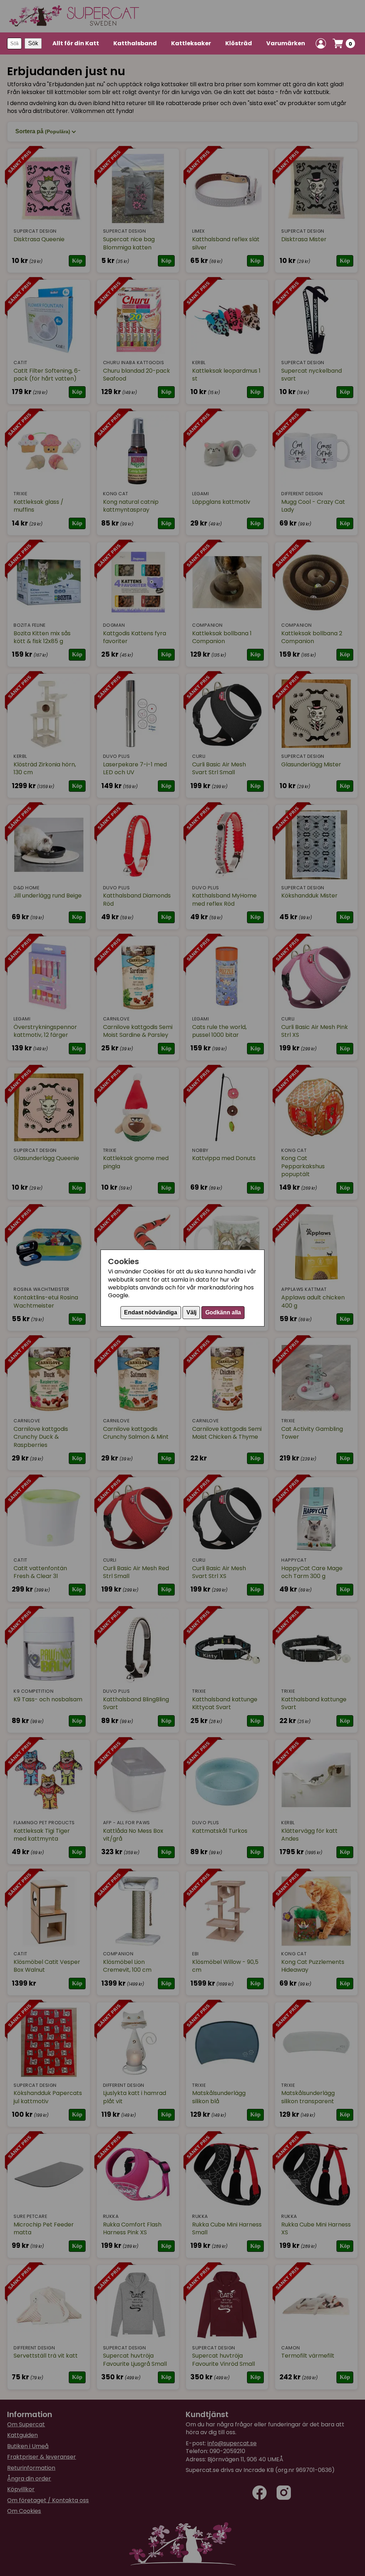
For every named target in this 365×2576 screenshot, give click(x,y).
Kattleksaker (191, 43)
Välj (191, 1312)
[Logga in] (321, 43)
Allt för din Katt (76, 43)
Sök (33, 43)
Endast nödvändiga (151, 1312)
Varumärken (286, 43)
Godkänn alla (223, 1312)
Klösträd (239, 43)
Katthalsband (135, 43)
